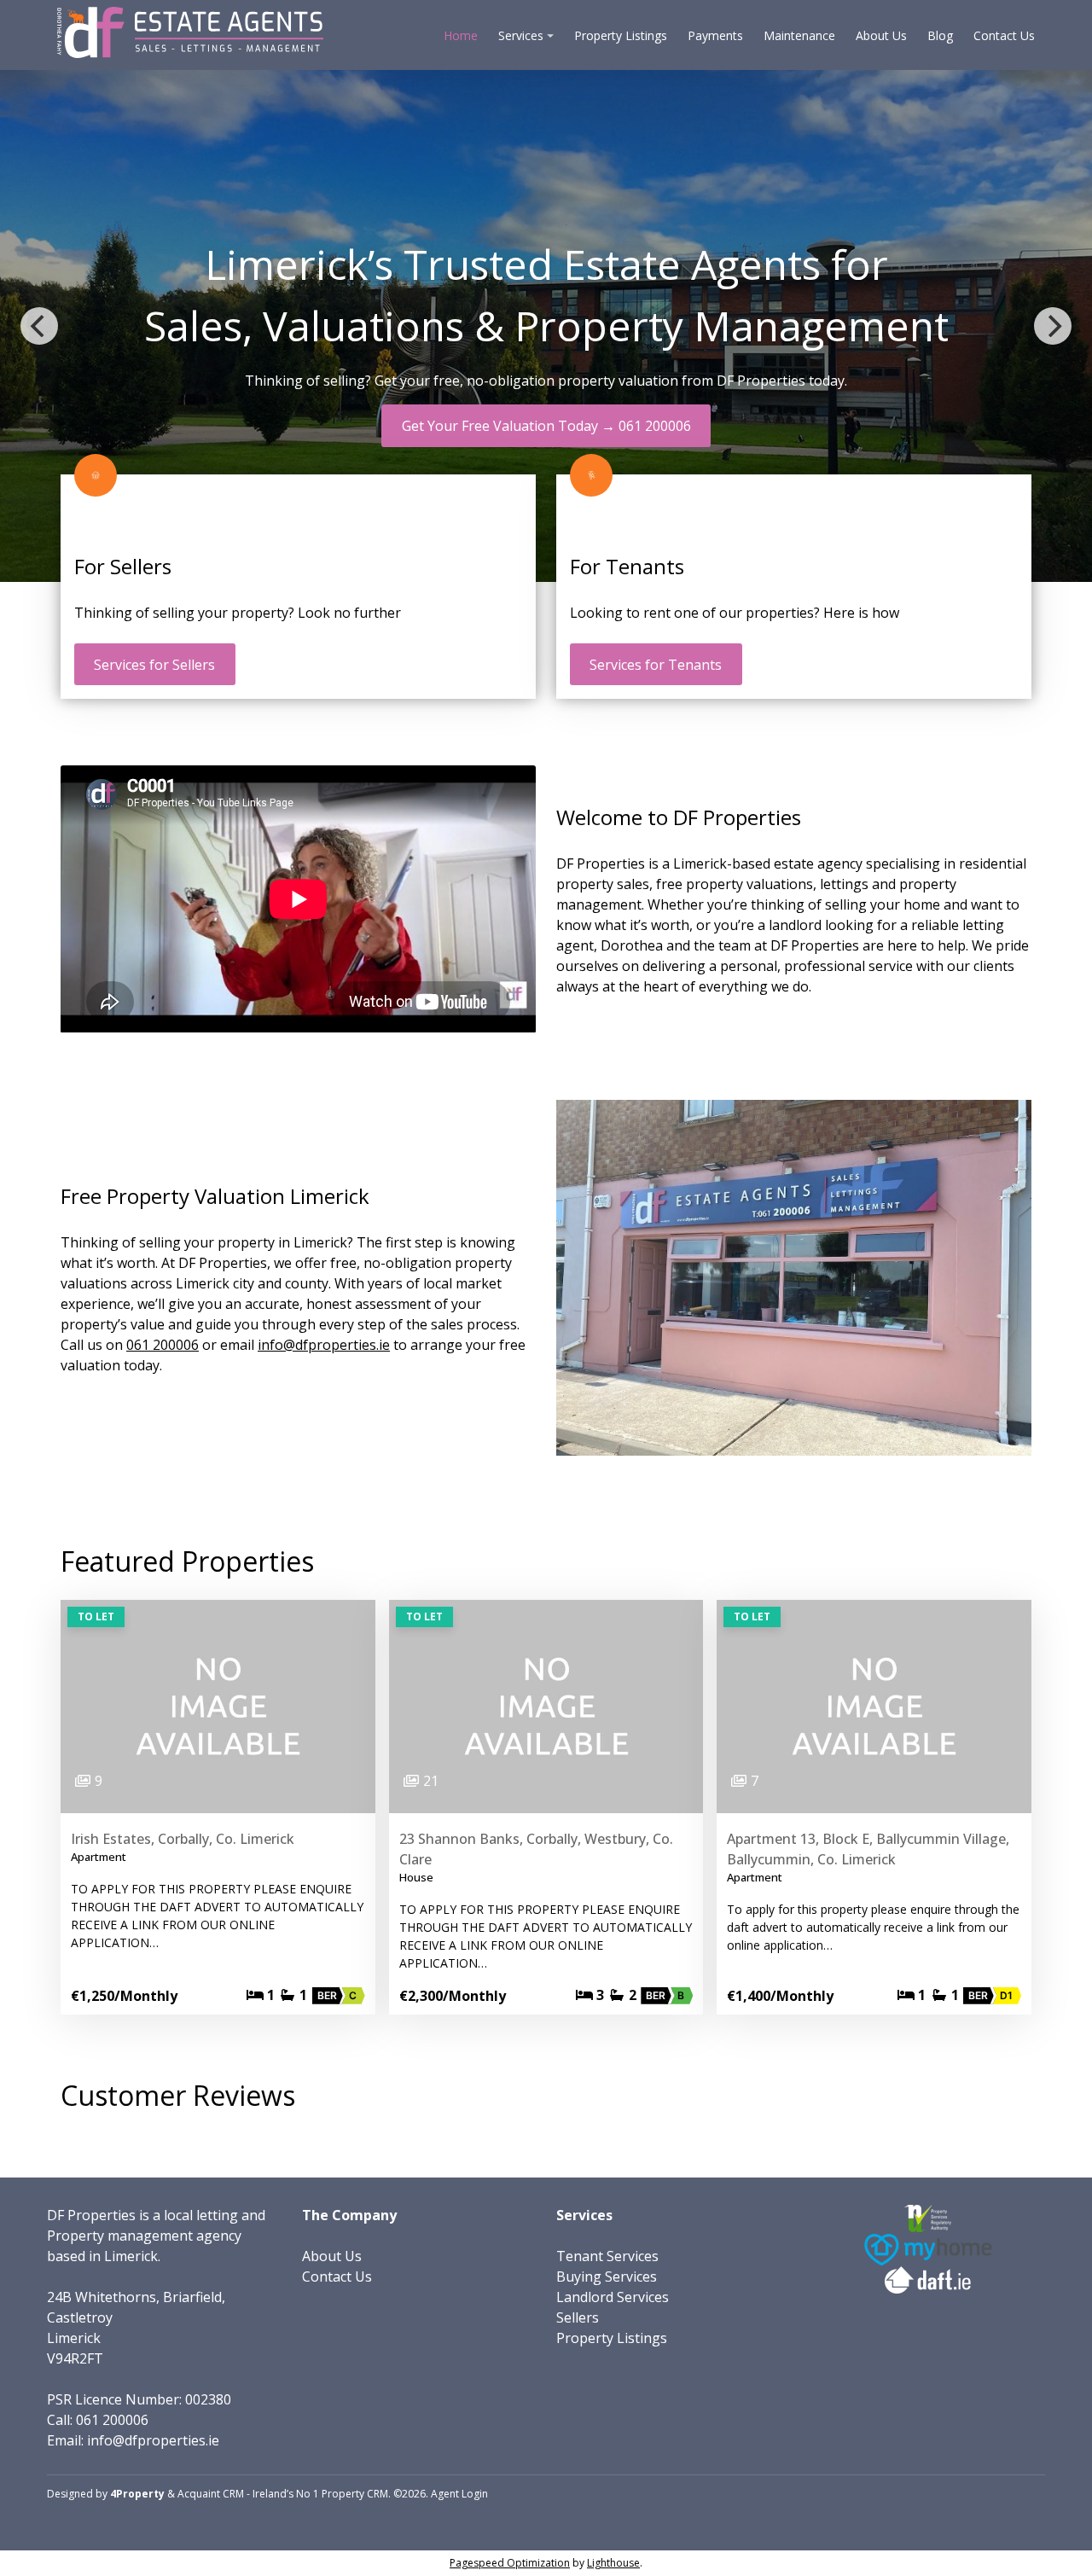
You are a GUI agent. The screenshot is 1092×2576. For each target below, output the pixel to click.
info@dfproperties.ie (324, 1345)
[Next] (1053, 326)
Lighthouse (613, 2563)
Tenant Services (607, 2256)
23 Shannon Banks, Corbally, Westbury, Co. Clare (536, 1849)
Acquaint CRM (211, 2494)
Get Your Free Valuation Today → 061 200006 (546, 426)
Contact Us (1004, 35)
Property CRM (355, 2494)
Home (461, 35)
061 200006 (163, 1345)
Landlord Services (613, 2297)
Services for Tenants (656, 665)
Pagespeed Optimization (510, 2563)
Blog (940, 35)
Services (521, 35)
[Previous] (39, 326)
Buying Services (607, 2277)
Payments (715, 35)
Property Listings (621, 35)
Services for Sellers (154, 665)
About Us (881, 35)
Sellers (578, 2317)
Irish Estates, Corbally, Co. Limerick (183, 1839)
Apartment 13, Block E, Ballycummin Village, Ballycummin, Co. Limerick (868, 1849)
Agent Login (459, 2494)
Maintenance (799, 35)
